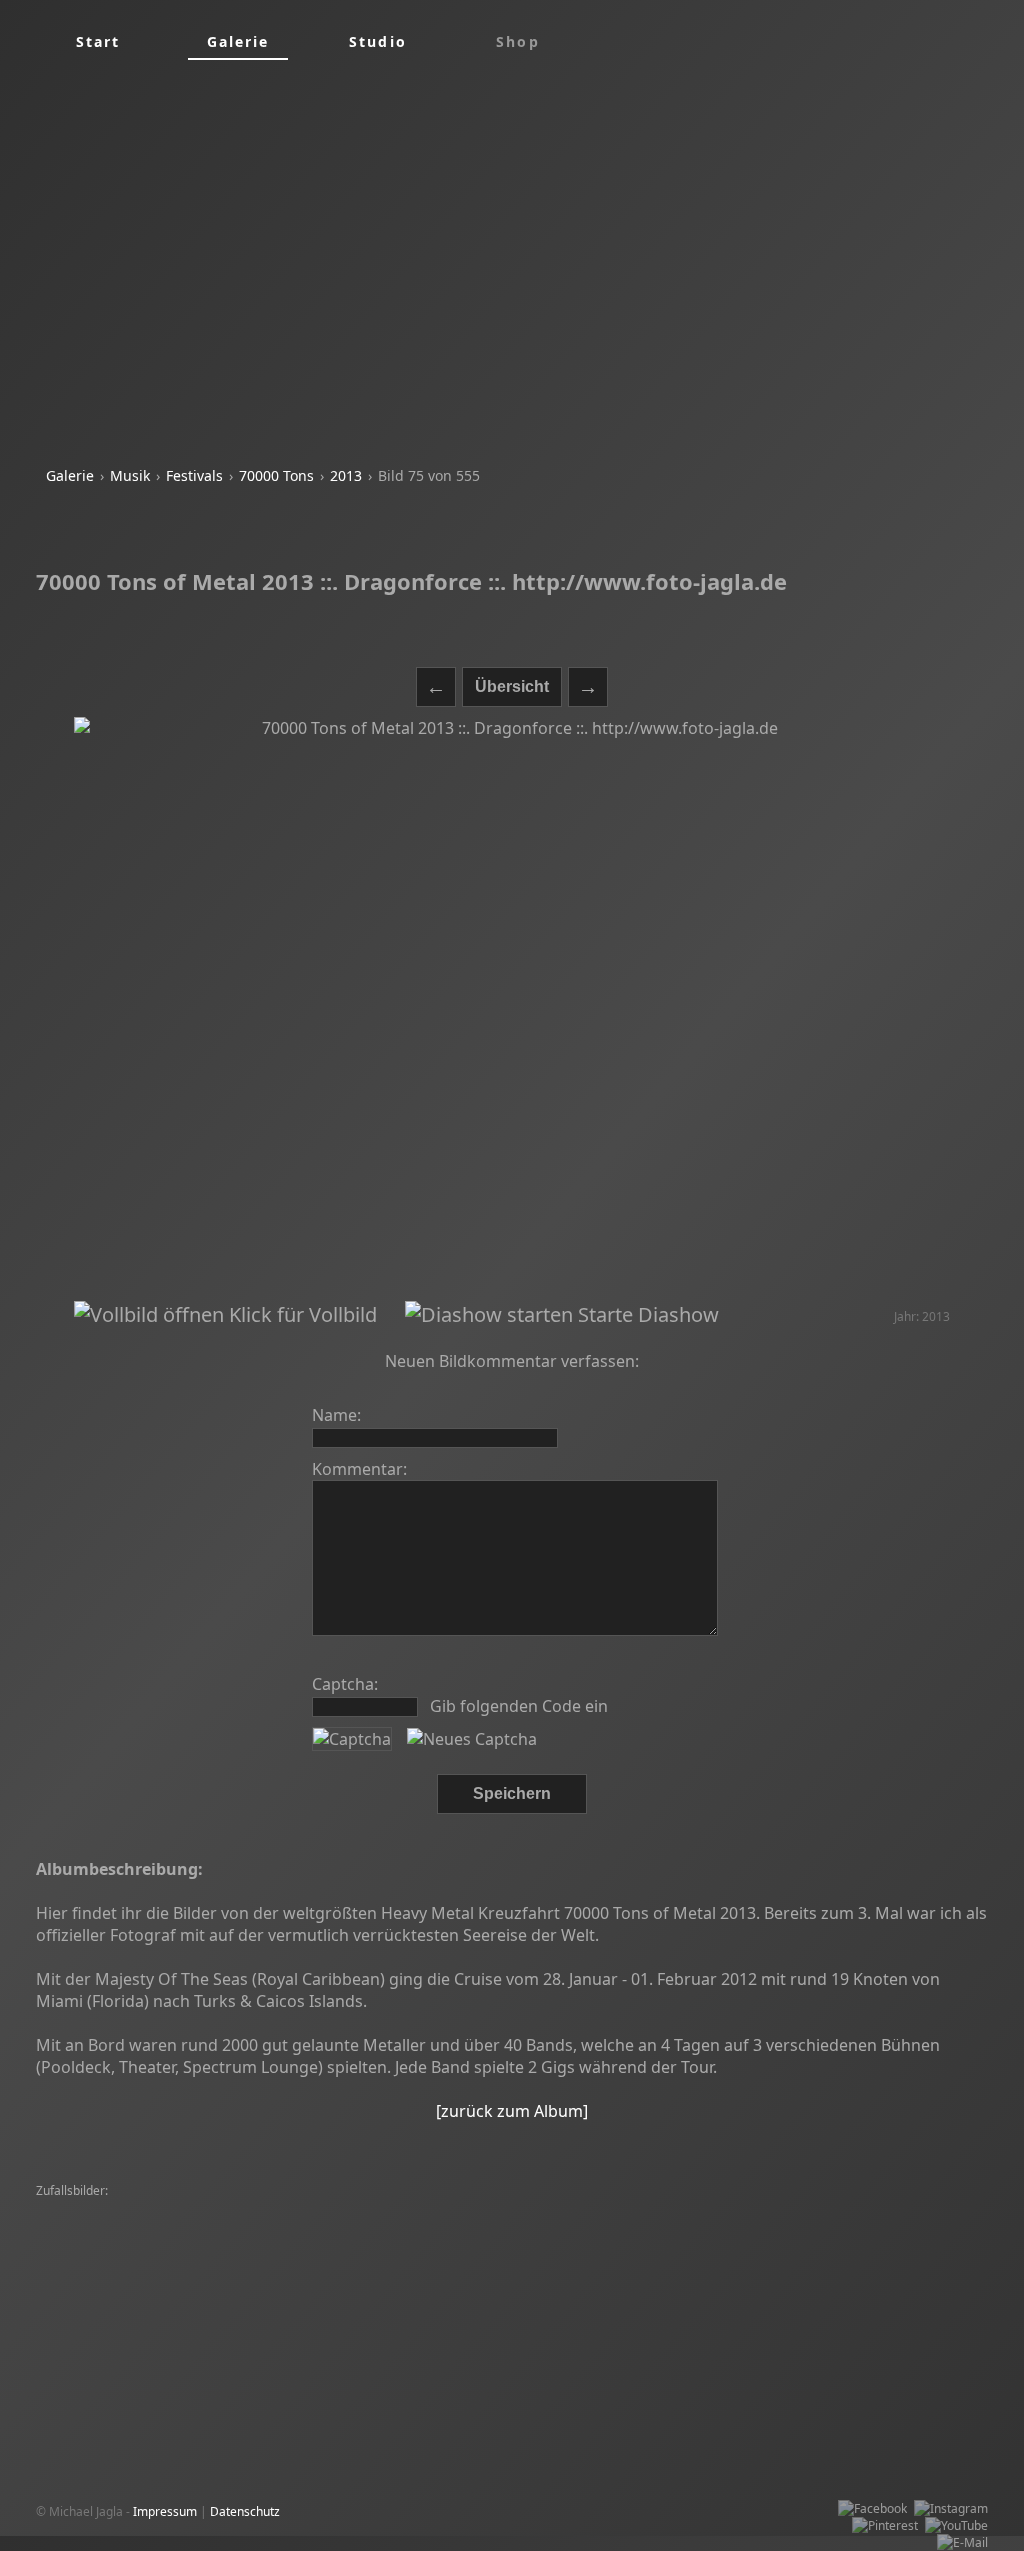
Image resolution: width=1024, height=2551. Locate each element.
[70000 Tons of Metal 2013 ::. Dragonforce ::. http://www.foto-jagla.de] (512, 1009)
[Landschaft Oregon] (698, 2208)
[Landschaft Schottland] (366, 2242)
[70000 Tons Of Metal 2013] (394, 2208)
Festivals (194, 475)
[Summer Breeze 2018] (106, 2208)
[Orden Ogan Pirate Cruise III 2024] (519, 2225)
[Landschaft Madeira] (763, 2225)
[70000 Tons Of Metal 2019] (280, 2293)
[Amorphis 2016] (411, 2293)
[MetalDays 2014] (817, 2293)
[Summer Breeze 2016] (106, 2259)
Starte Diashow (646, 1314)
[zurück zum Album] (512, 2111)
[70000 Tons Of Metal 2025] (556, 2208)
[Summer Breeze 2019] (505, 2242)
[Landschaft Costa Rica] (244, 2208)
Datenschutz (245, 2511)
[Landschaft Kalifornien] (884, 2327)
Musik (130, 475)
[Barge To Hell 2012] (356, 2225)
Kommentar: (359, 1469)
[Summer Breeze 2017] (244, 2310)
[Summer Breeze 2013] (106, 2242)
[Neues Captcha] (472, 1739)
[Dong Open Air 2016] (101, 2225)
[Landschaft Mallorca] (823, 2208)
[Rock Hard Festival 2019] (356, 2276)
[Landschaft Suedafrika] (368, 2259)
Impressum (165, 2511)
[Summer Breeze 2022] (643, 2242)
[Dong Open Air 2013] (230, 2225)
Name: (336, 1415)
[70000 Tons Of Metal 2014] (118, 2293)
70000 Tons (276, 475)
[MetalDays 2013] (491, 2259)
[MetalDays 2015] (90, 2276)
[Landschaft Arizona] (236, 2259)
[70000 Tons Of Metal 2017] (534, 2310)
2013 (346, 475)
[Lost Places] (661, 2225)
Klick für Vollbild (300, 1314)
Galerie (70, 475)
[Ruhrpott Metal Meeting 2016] (520, 2276)
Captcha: (345, 1684)
